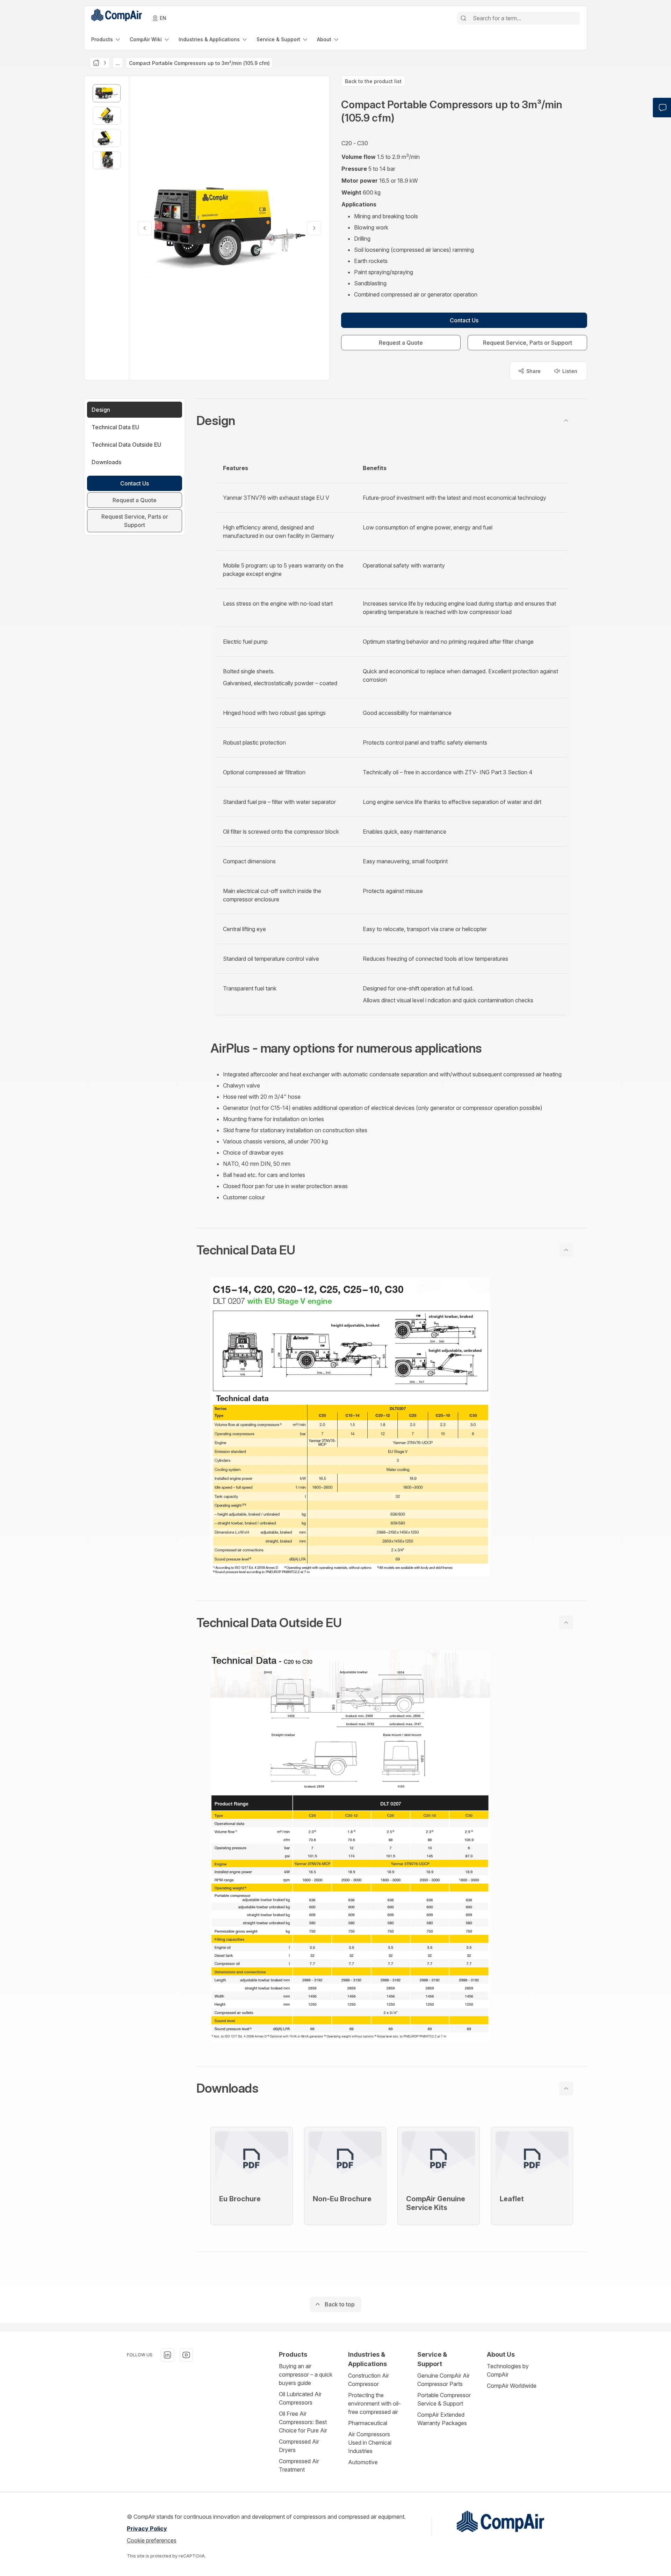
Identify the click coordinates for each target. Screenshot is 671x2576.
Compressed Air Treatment (299, 2465)
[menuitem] (106, 39)
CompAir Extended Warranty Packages (442, 2419)
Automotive (363, 2462)
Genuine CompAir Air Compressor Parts (443, 2380)
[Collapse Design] (566, 420)
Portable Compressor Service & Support (444, 2399)
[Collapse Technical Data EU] (566, 1250)
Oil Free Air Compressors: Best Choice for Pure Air (303, 2422)
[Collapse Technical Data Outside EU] (566, 1623)
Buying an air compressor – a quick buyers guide (306, 2374)
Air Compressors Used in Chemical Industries (370, 2443)
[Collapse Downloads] (566, 2088)
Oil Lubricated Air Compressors (300, 2398)
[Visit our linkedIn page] (167, 2355)
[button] (392, 420)
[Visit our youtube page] (186, 2355)
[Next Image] (314, 228)
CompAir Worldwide (512, 2386)
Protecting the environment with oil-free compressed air (374, 2403)
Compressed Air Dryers (299, 2446)
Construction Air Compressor (369, 2380)
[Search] (463, 18)
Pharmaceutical (368, 2423)
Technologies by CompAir (508, 2370)
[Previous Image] (145, 228)
